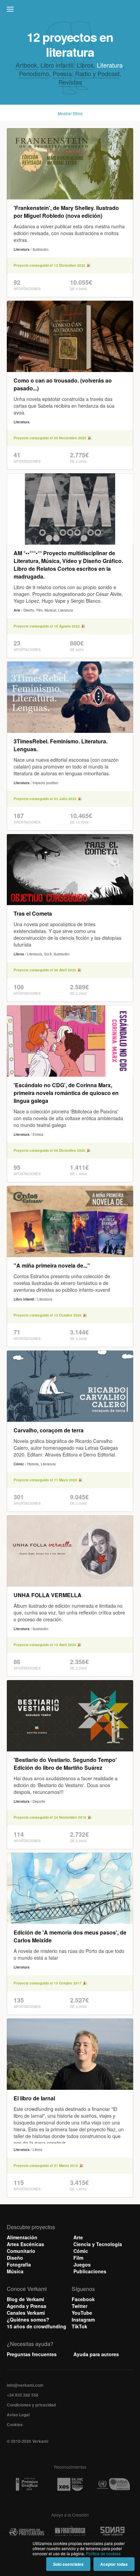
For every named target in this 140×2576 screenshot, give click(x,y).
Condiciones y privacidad (31, 2405)
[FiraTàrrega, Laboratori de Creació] (70, 2532)
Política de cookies (103, 2553)
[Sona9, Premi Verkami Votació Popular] (113, 2532)
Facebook (83, 2299)
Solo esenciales (68, 2564)
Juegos (82, 2264)
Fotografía (19, 2264)
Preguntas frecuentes (32, 2354)
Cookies (15, 2424)
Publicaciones (90, 2271)
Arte (78, 2237)
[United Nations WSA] (113, 2484)
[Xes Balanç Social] (70, 2484)
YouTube (82, 2313)
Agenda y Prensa (27, 2306)
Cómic (81, 2251)
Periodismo (34, 73)
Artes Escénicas (25, 2244)
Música (15, 2271)
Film (78, 2258)
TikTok (80, 2326)
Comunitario (21, 2251)
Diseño (15, 2258)
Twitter (80, 2306)
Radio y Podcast (97, 73)
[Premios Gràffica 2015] (27, 2484)
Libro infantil (57, 65)
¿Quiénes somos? (28, 2319)
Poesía (62, 73)
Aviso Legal (18, 2415)
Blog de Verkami (25, 2299)
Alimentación (22, 2237)
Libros (85, 65)
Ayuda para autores (96, 2354)
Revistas (70, 82)
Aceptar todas (114, 2564)
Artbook (26, 65)
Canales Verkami (26, 2313)
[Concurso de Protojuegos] (27, 2532)
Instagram (83, 2319)
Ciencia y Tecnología (98, 2244)
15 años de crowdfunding (37, 2326)
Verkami (71, 11)
